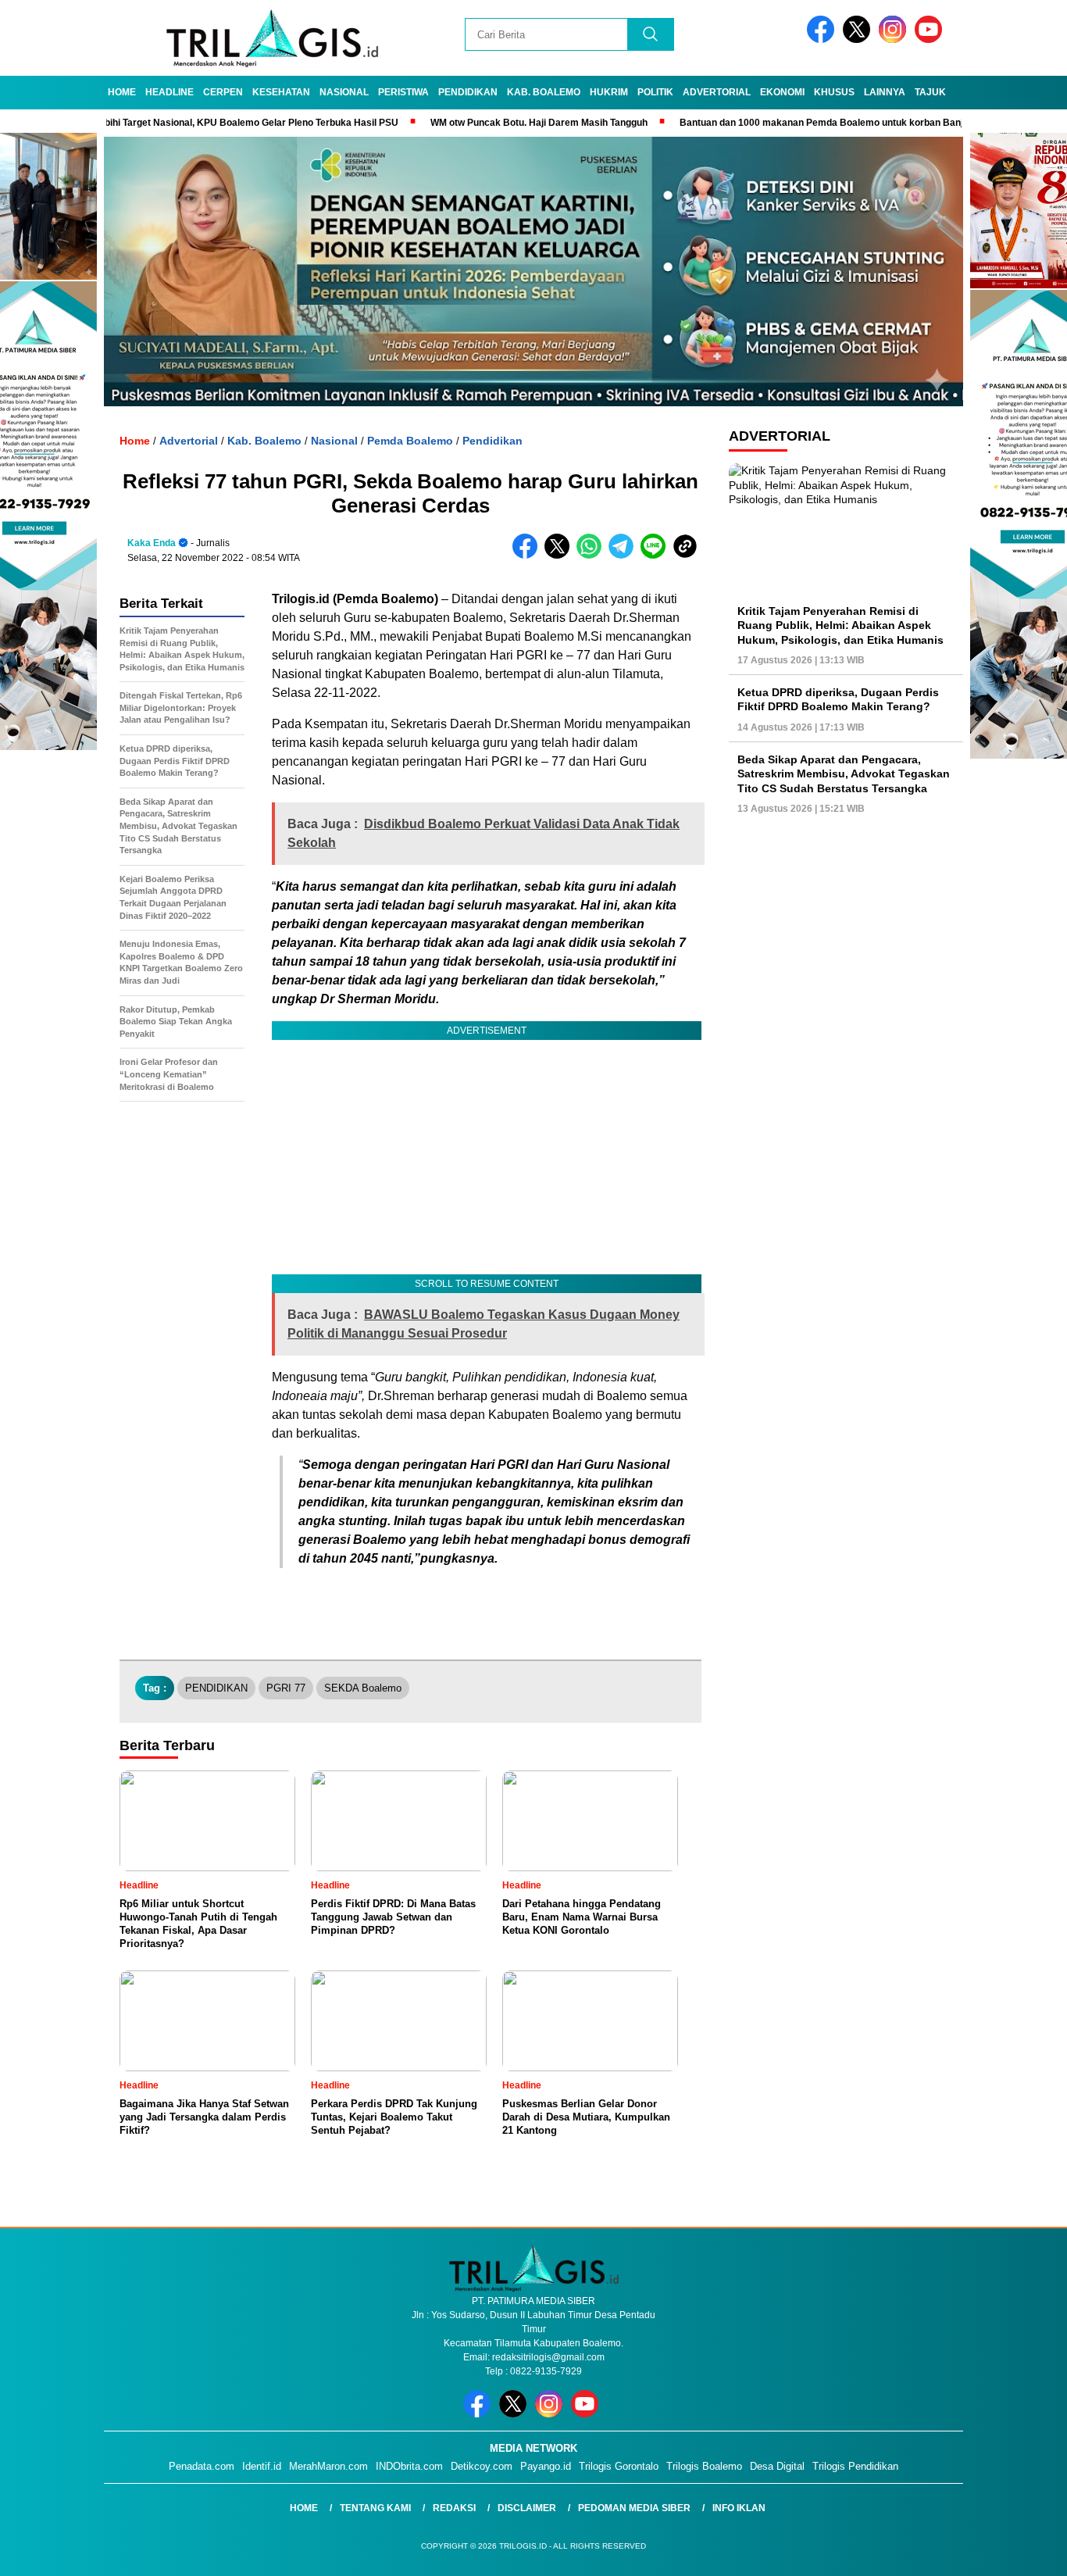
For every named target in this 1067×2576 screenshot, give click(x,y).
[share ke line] (657, 555)
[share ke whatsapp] (592, 555)
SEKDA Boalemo (363, 1688)
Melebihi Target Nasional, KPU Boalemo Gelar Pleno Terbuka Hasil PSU (168, 123)
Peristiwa (403, 92)
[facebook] (823, 39)
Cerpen (223, 92)
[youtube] (931, 39)
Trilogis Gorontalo (619, 2466)
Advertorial (717, 92)
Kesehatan (281, 92)
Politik (655, 92)
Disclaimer (527, 2508)
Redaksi (454, 2508)
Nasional (344, 92)
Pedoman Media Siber (634, 2508)
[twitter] (859, 39)
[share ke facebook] (528, 555)
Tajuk (930, 92)
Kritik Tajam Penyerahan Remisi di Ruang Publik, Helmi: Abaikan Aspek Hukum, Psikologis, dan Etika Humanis (840, 625)
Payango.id (546, 2466)
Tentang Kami (375, 2508)
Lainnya (885, 92)
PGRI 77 (286, 1688)
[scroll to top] (1022, 2552)
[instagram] (895, 39)
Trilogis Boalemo (704, 2466)
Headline (170, 92)
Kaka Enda (152, 543)
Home (122, 92)
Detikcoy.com (482, 2466)
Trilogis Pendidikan (855, 2466)
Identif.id (262, 2466)
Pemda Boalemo (410, 441)
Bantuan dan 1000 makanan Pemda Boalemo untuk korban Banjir (751, 123)
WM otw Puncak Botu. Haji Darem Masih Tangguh (466, 123)
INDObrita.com (409, 2466)
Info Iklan (739, 2508)
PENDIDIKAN (216, 1688)
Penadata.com (202, 2466)
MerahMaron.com (328, 2466)
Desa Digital (777, 2466)
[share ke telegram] (624, 555)
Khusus (834, 92)
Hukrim (609, 92)
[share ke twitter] (560, 555)
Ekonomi (782, 92)
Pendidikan (468, 92)
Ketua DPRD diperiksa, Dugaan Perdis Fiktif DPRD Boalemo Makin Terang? (838, 699)
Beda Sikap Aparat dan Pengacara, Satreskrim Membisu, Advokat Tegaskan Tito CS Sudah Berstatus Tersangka (844, 774)
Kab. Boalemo (544, 92)
